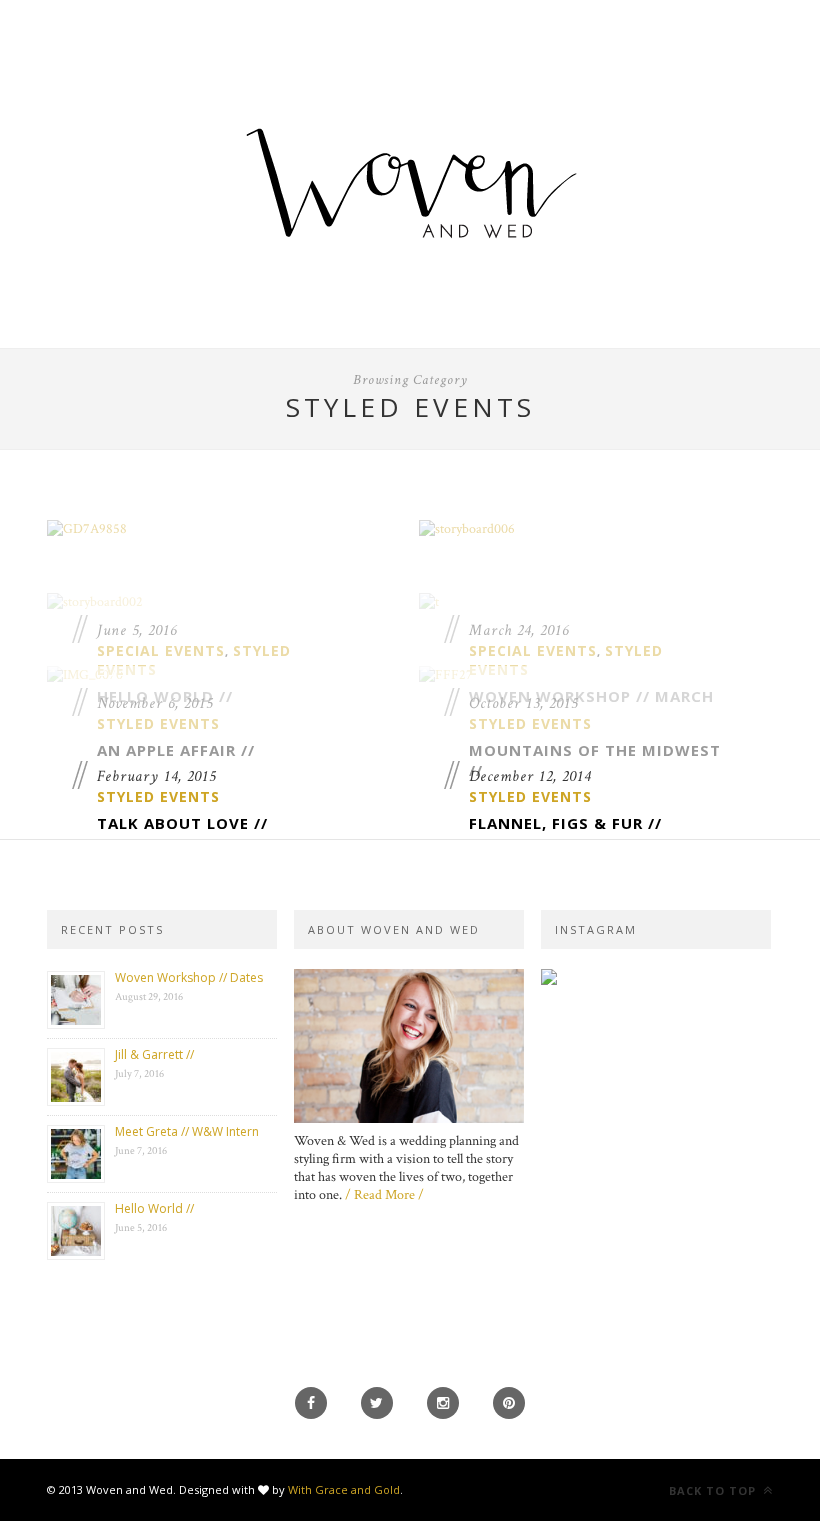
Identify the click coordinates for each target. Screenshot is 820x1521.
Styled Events (158, 796)
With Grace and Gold (344, 1489)
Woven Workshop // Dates (189, 977)
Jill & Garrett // (154, 1054)
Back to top (714, 1490)
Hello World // (154, 1208)
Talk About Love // (182, 823)
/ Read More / (384, 1195)
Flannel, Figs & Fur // (565, 823)
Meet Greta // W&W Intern (187, 1131)
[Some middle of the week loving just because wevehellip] (656, 987)
